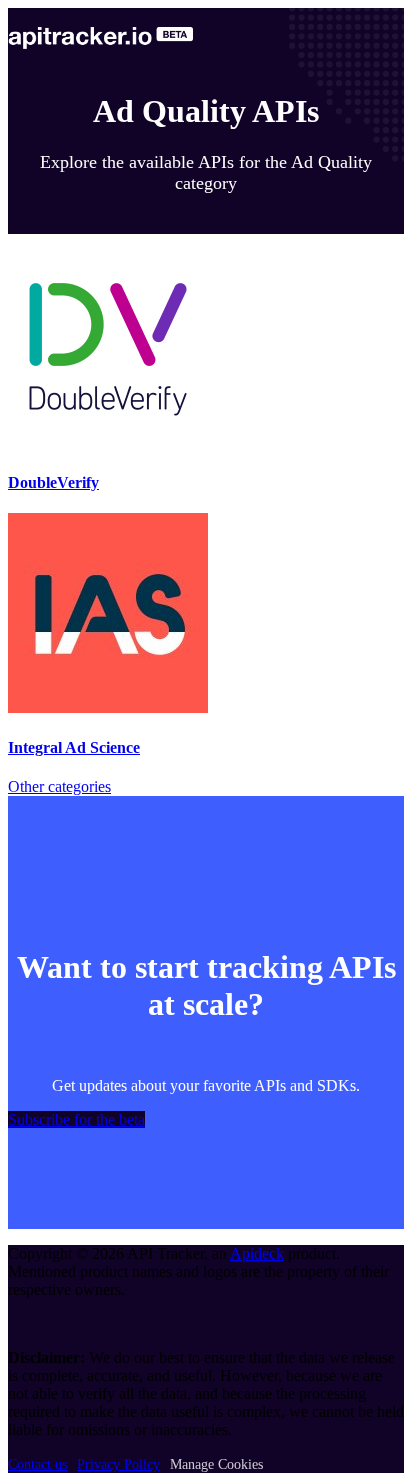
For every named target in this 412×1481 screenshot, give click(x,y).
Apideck (257, 1253)
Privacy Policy (118, 1464)
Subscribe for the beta (76, 1119)
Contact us (37, 1464)
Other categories (59, 786)
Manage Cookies (216, 1464)
